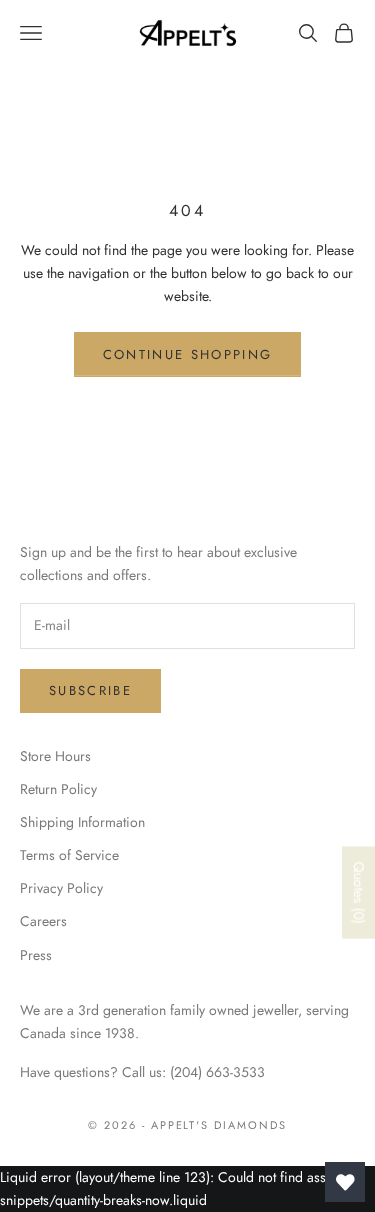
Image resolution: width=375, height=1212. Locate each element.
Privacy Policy (61, 888)
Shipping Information (82, 822)
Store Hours (55, 756)
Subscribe (90, 690)
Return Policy (58, 789)
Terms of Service (69, 855)
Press (36, 955)
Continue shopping (188, 354)
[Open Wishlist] (345, 1182)
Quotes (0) (359, 892)
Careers (43, 921)
